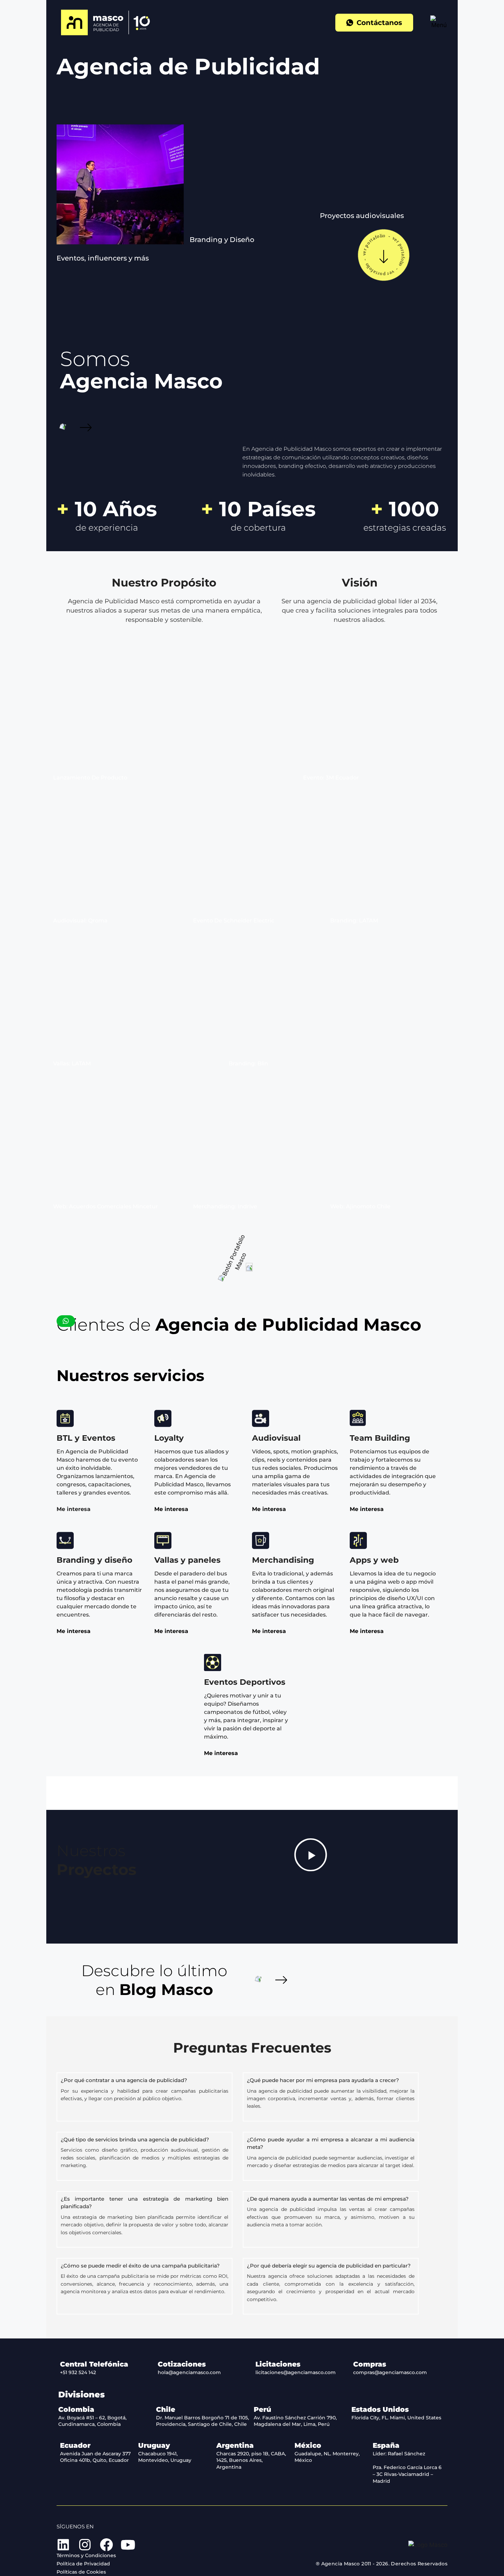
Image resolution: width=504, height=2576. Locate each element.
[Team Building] (358, 1418)
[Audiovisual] (261, 1418)
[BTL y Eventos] (65, 1418)
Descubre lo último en (154, 1980)
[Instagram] (85, 2545)
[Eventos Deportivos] (213, 1662)
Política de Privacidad (83, 2564)
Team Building (380, 1438)
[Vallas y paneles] (163, 1540)
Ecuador (75, 2445)
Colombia (76, 2409)
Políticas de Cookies (81, 2572)
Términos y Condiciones (86, 2555)
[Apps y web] (358, 1540)
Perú (262, 2409)
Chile (166, 2409)
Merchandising (283, 1560)
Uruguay (154, 2445)
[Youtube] (128, 2545)
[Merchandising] (261, 1540)
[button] (103, 258)
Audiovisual (276, 1438)
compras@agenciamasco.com (390, 2372)
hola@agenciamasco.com (189, 2372)
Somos (141, 370)
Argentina (235, 2445)
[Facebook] (106, 2545)
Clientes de (239, 1325)
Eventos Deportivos (245, 1682)
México (308, 2445)
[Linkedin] (63, 2545)
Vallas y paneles (187, 1560)
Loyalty (169, 1438)
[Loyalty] (163, 1418)
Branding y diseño (94, 1560)
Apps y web (374, 1560)
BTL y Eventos (86, 1438)
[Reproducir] (311, 1855)
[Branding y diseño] (65, 1540)
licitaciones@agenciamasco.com (296, 2372)
